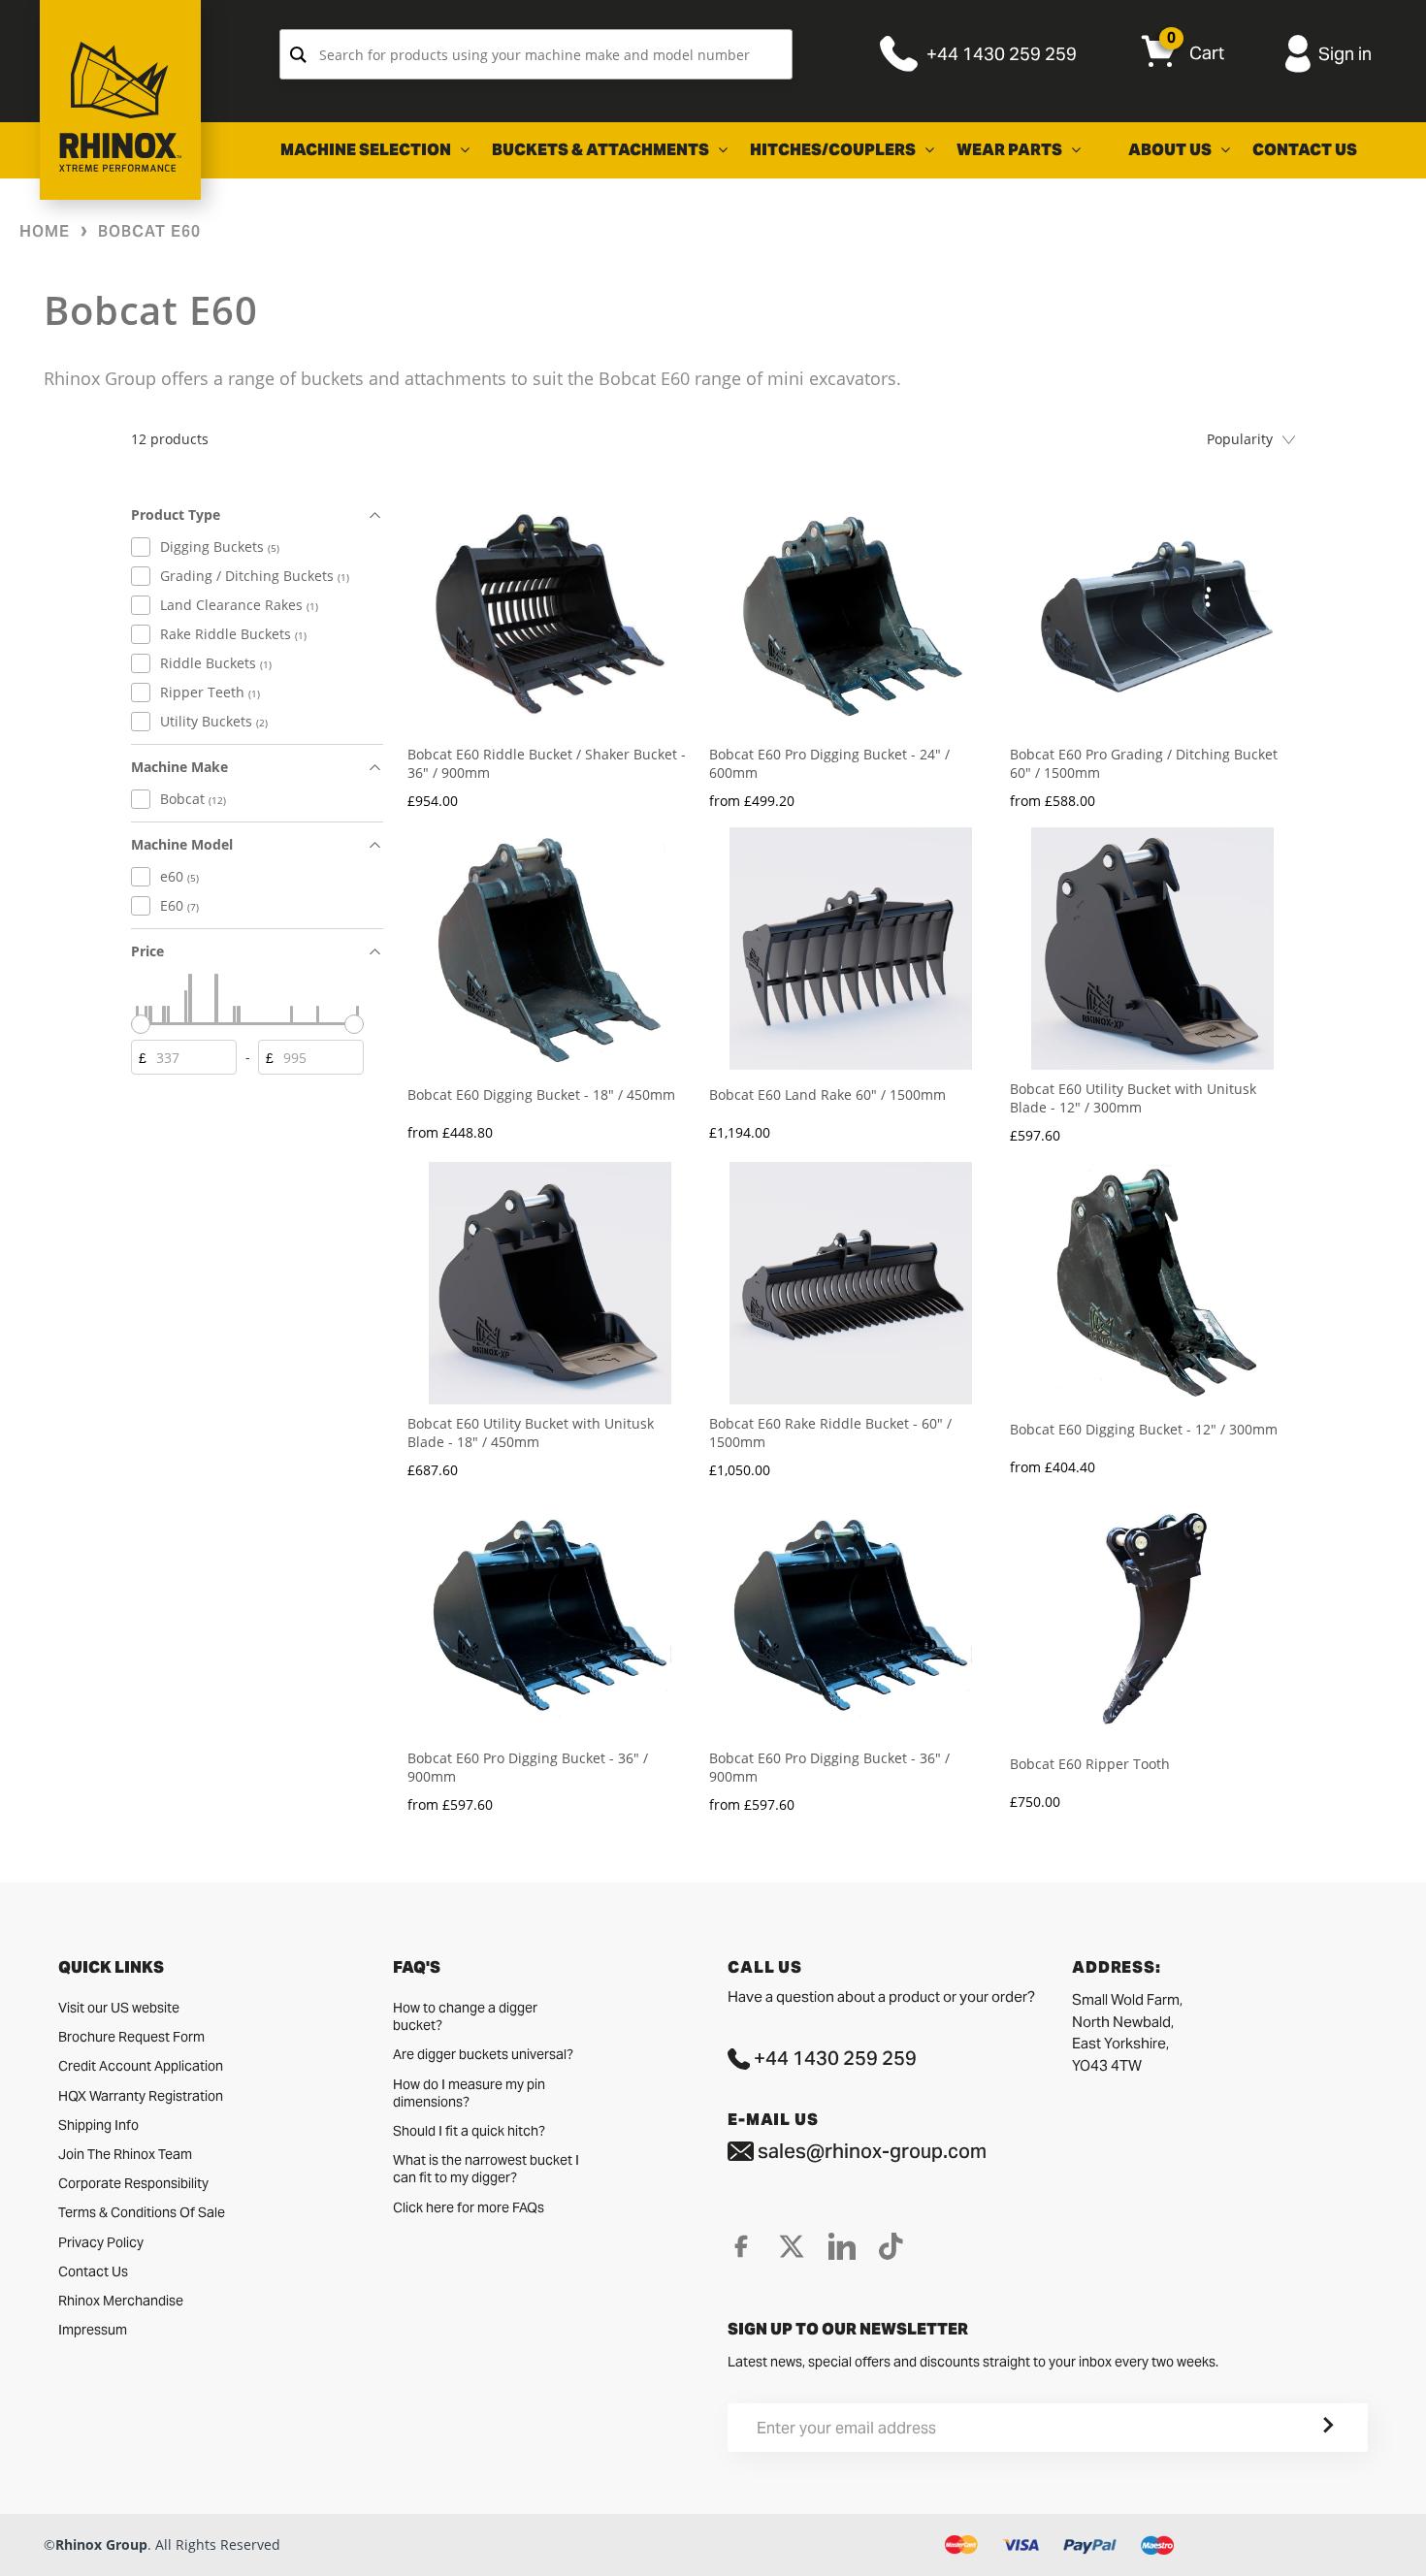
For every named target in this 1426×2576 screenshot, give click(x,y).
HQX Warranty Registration (141, 2096)
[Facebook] (741, 2246)
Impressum (93, 2330)
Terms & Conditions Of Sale (142, 2212)
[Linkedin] (842, 2246)
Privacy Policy (101, 2242)
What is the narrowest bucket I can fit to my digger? (486, 2169)
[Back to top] (20, 2546)
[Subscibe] (1305, 2428)
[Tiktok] (891, 2246)
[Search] (298, 54)
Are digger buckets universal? (483, 2054)
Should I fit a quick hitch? (469, 2131)
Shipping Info (98, 2125)
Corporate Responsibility (133, 2183)
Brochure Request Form (131, 2037)
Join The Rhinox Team (125, 2154)
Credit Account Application (141, 2066)
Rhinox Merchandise (121, 2301)
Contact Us (93, 2271)
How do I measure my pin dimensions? (469, 2093)
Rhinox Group (101, 2544)
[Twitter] (792, 2246)
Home (45, 231)
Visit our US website (119, 2008)
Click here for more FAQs (469, 2207)
